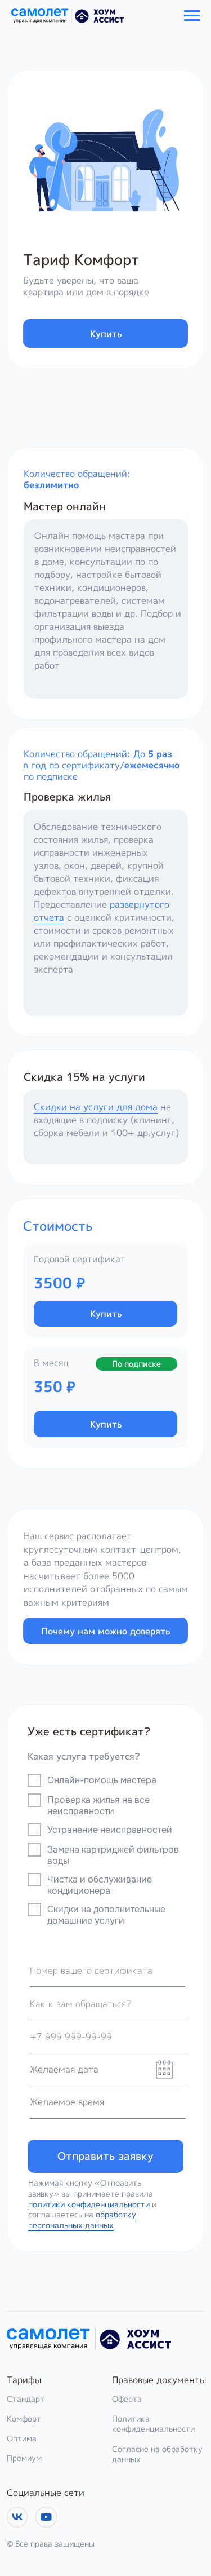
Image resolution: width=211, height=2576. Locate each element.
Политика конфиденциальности (153, 2424)
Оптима (22, 2438)
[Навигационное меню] (192, 16)
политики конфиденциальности (89, 2204)
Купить (106, 333)
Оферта (127, 2399)
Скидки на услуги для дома (96, 1106)
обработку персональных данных (82, 2220)
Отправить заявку (105, 2156)
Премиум (24, 2458)
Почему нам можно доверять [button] (105, 1631)
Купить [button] (106, 1313)
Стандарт (26, 2399)
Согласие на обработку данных (157, 2454)
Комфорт (24, 2418)
